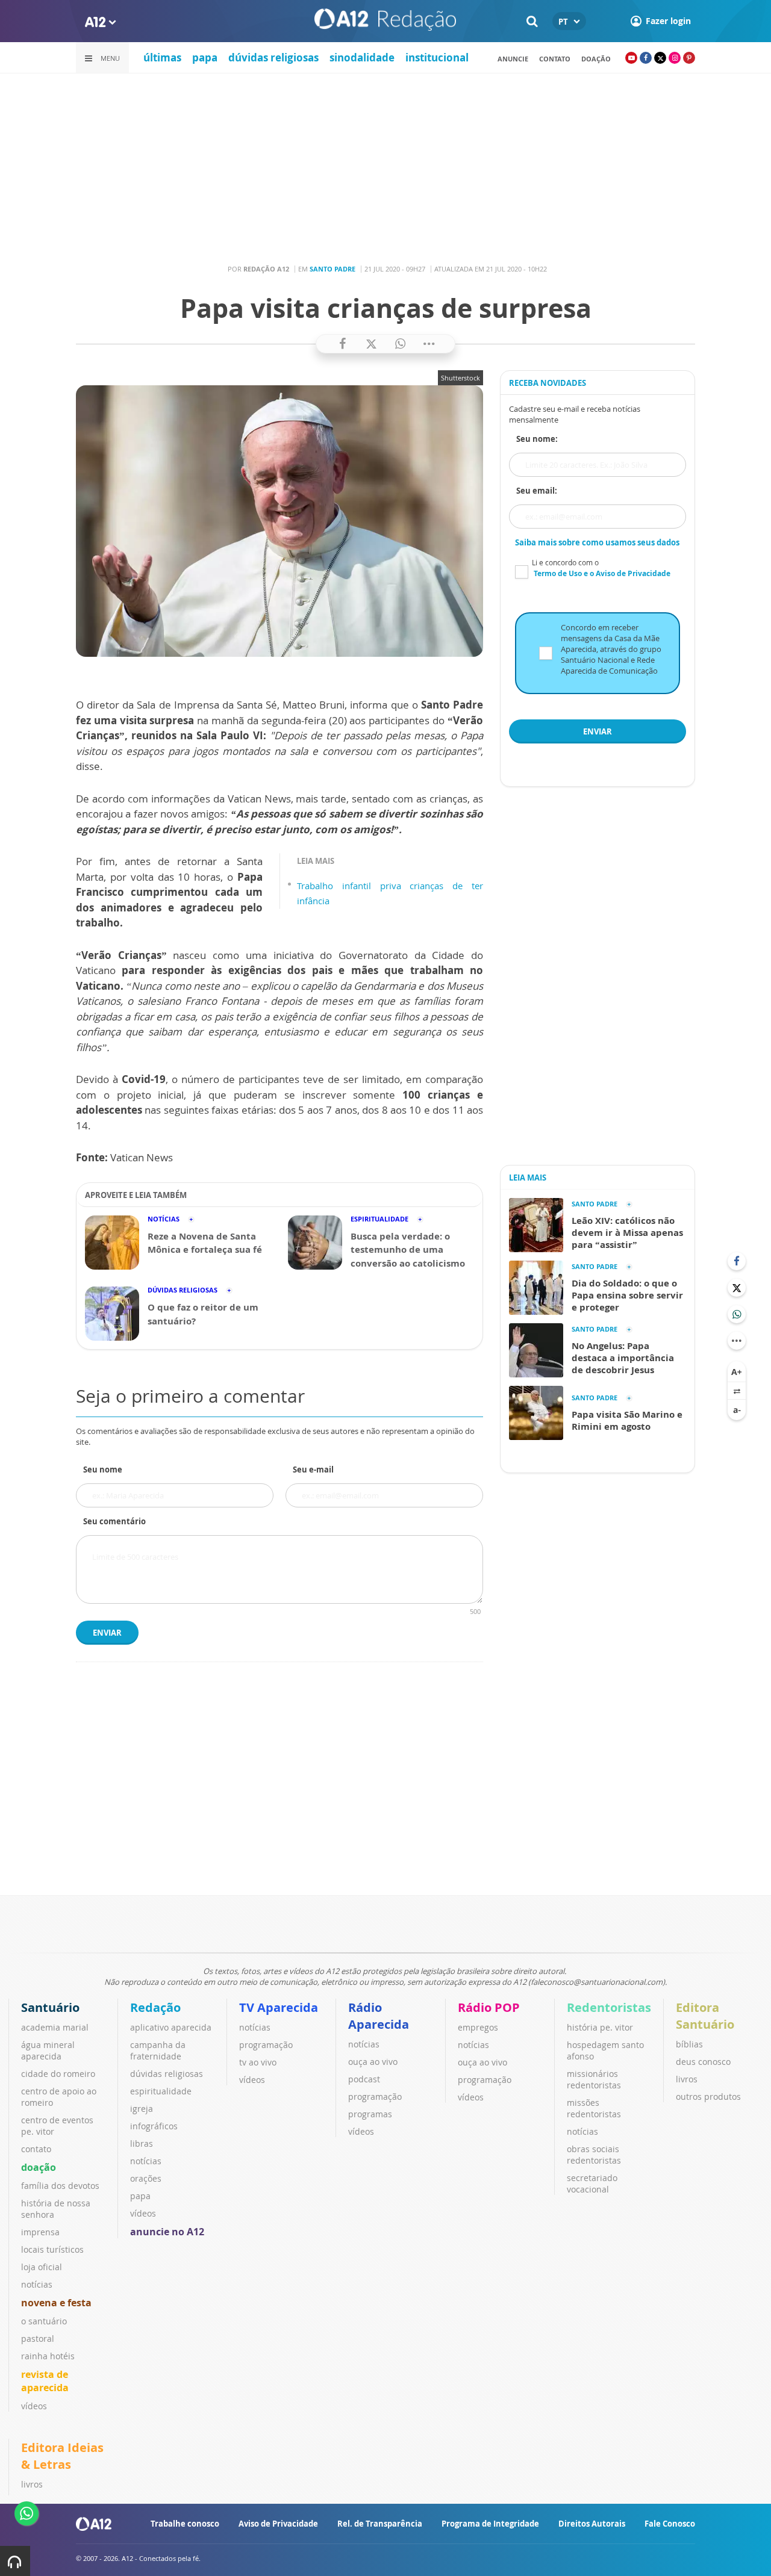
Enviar (107, 1633)
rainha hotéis (48, 2356)
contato (555, 59)
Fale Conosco (670, 2524)
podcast (364, 2079)
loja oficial (42, 2267)
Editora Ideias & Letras (62, 2456)
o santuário (44, 2321)
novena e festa (56, 2303)
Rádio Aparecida (379, 2016)
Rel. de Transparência (380, 2524)
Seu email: (537, 491)
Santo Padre (332, 269)
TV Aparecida (279, 2007)
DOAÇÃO (596, 59)
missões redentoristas (594, 2108)
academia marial (55, 2027)
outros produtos (708, 2096)
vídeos (34, 2406)
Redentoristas (609, 2007)
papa (205, 57)
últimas (162, 57)
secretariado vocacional (592, 2183)
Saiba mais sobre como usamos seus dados (597, 542)
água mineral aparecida (48, 2050)
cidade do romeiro (58, 2074)
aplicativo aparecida (171, 2027)
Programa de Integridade (490, 2524)
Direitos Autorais (592, 2524)
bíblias (689, 2044)
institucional (437, 57)
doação (39, 2167)
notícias (37, 2284)
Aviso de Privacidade (278, 2524)
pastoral (38, 2339)
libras (142, 2143)
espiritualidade (161, 2091)
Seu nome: (537, 439)
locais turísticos (52, 2249)
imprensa (40, 2232)
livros (687, 2079)
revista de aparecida (45, 2381)
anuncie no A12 (167, 2232)
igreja (142, 2109)
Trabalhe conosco (185, 2524)
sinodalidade (362, 57)
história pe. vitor (600, 2027)
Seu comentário (114, 1521)
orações (146, 2178)
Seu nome (103, 1470)
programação (266, 2045)
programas (370, 2114)
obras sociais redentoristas (594, 2155)
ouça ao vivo (373, 2062)
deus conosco (703, 2062)
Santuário (50, 2007)
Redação (155, 2007)
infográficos (154, 2126)
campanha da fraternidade (158, 2050)
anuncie (513, 59)
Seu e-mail (313, 1470)
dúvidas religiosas (273, 57)
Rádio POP (489, 2007)
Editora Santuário (705, 2016)
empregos (478, 2027)
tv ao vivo (258, 2062)
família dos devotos (60, 2186)
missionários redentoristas (594, 2079)
